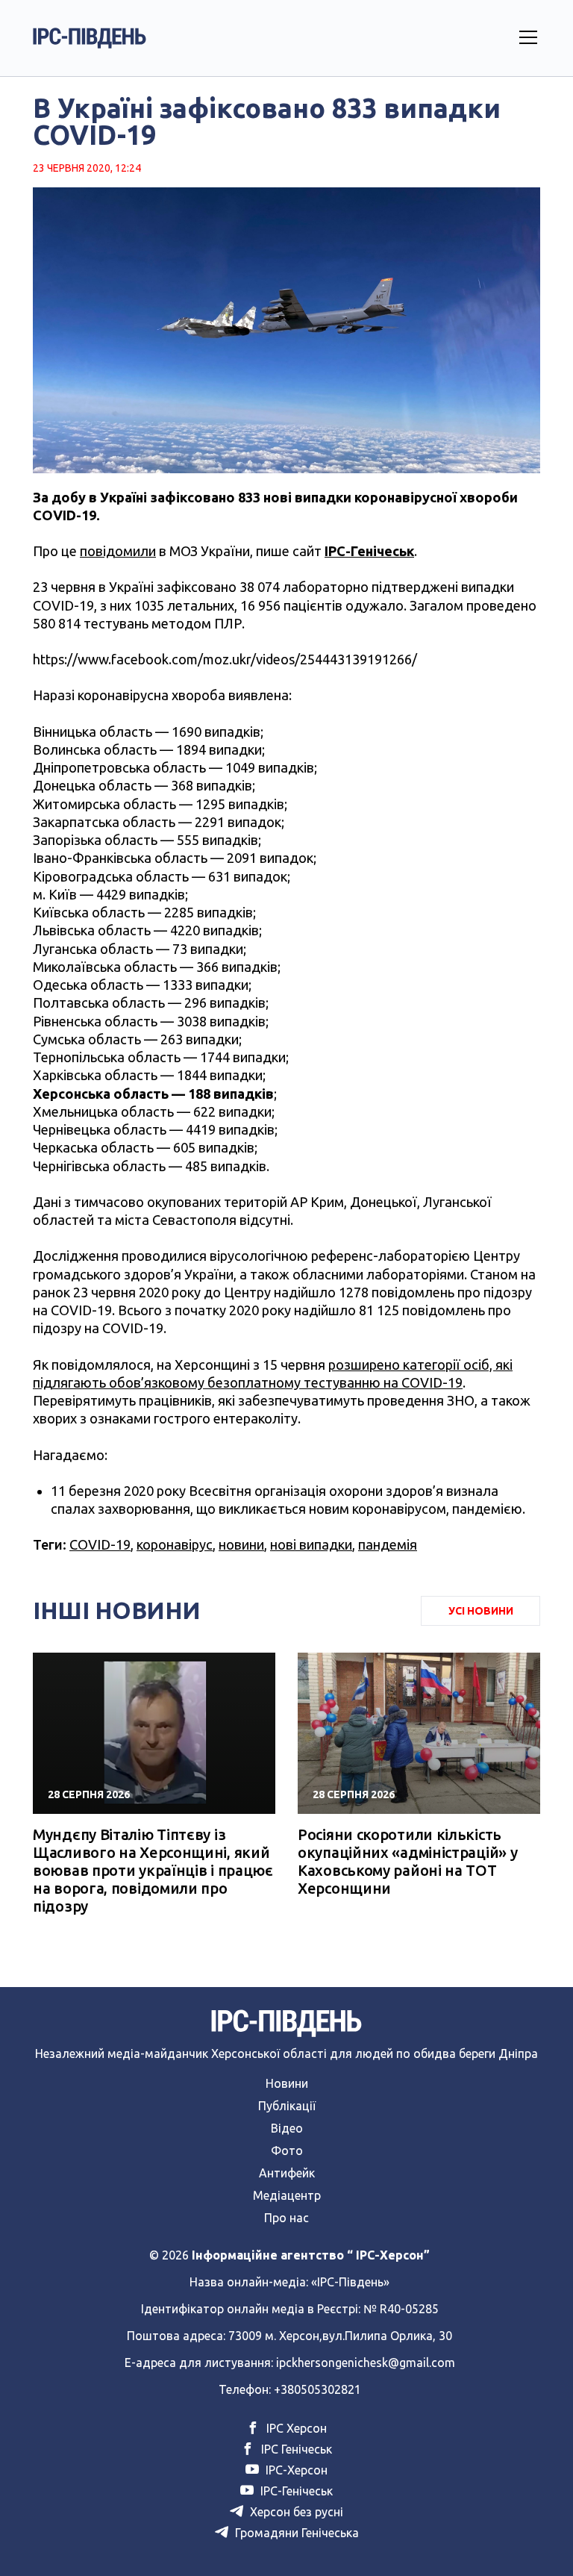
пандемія (388, 1544)
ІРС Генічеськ (295, 2449)
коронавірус (175, 1544)
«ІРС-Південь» (350, 2282)
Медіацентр (287, 2195)
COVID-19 (100, 1544)
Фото (287, 2151)
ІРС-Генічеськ (369, 551)
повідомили (118, 551)
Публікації (287, 2106)
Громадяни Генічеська (295, 2533)
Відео (287, 2128)
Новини (287, 2083)
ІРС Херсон (295, 2428)
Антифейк (287, 2173)
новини (241, 1544)
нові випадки (311, 1544)
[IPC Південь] (90, 38)
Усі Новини (481, 1611)
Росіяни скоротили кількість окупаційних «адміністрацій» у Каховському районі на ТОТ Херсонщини (407, 1861)
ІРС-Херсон (295, 2470)
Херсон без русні (295, 2512)
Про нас (286, 2218)
